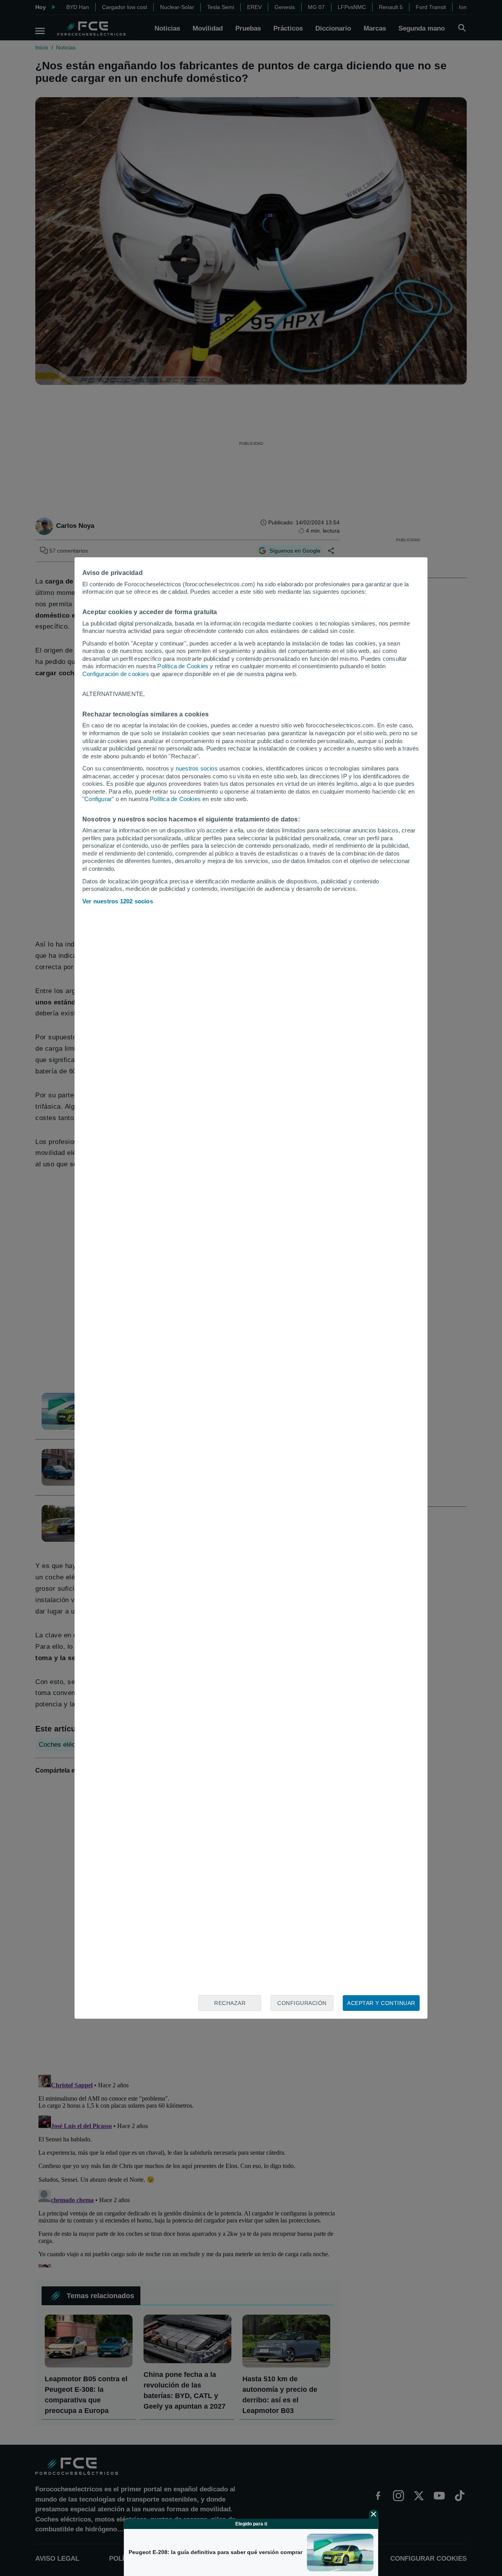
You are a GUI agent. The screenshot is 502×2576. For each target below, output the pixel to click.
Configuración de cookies (116, 674)
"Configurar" (98, 799)
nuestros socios (197, 768)
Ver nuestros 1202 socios (118, 901)
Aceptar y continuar (381, 2003)
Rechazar (230, 2003)
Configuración (302, 2003)
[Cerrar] (374, 2514)
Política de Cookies (183, 666)
